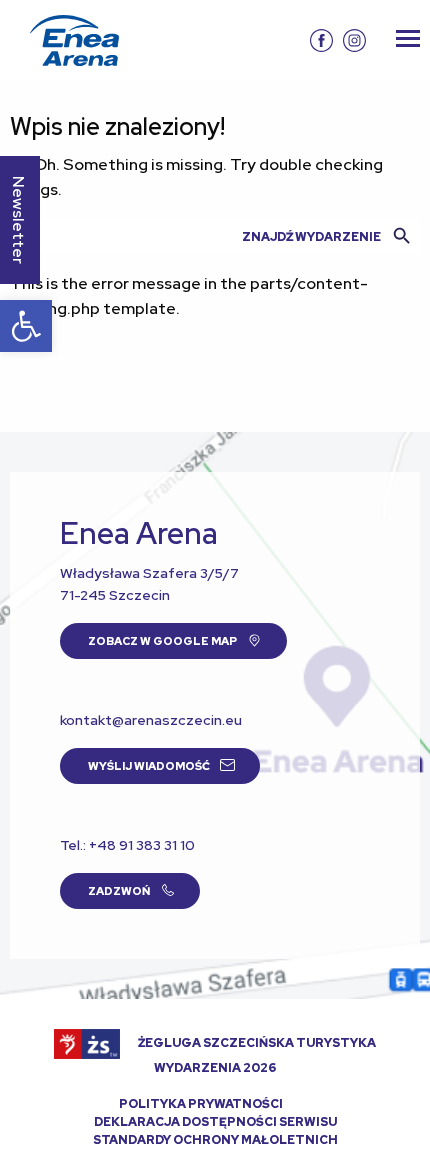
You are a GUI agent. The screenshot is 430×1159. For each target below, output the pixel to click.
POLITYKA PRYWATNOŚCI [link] (201, 1104)
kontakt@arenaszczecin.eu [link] (151, 720)
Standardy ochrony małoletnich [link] (215, 1140)
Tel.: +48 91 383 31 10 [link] (127, 845)
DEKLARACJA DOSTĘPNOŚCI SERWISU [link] (215, 1122)
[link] (26, 326)
